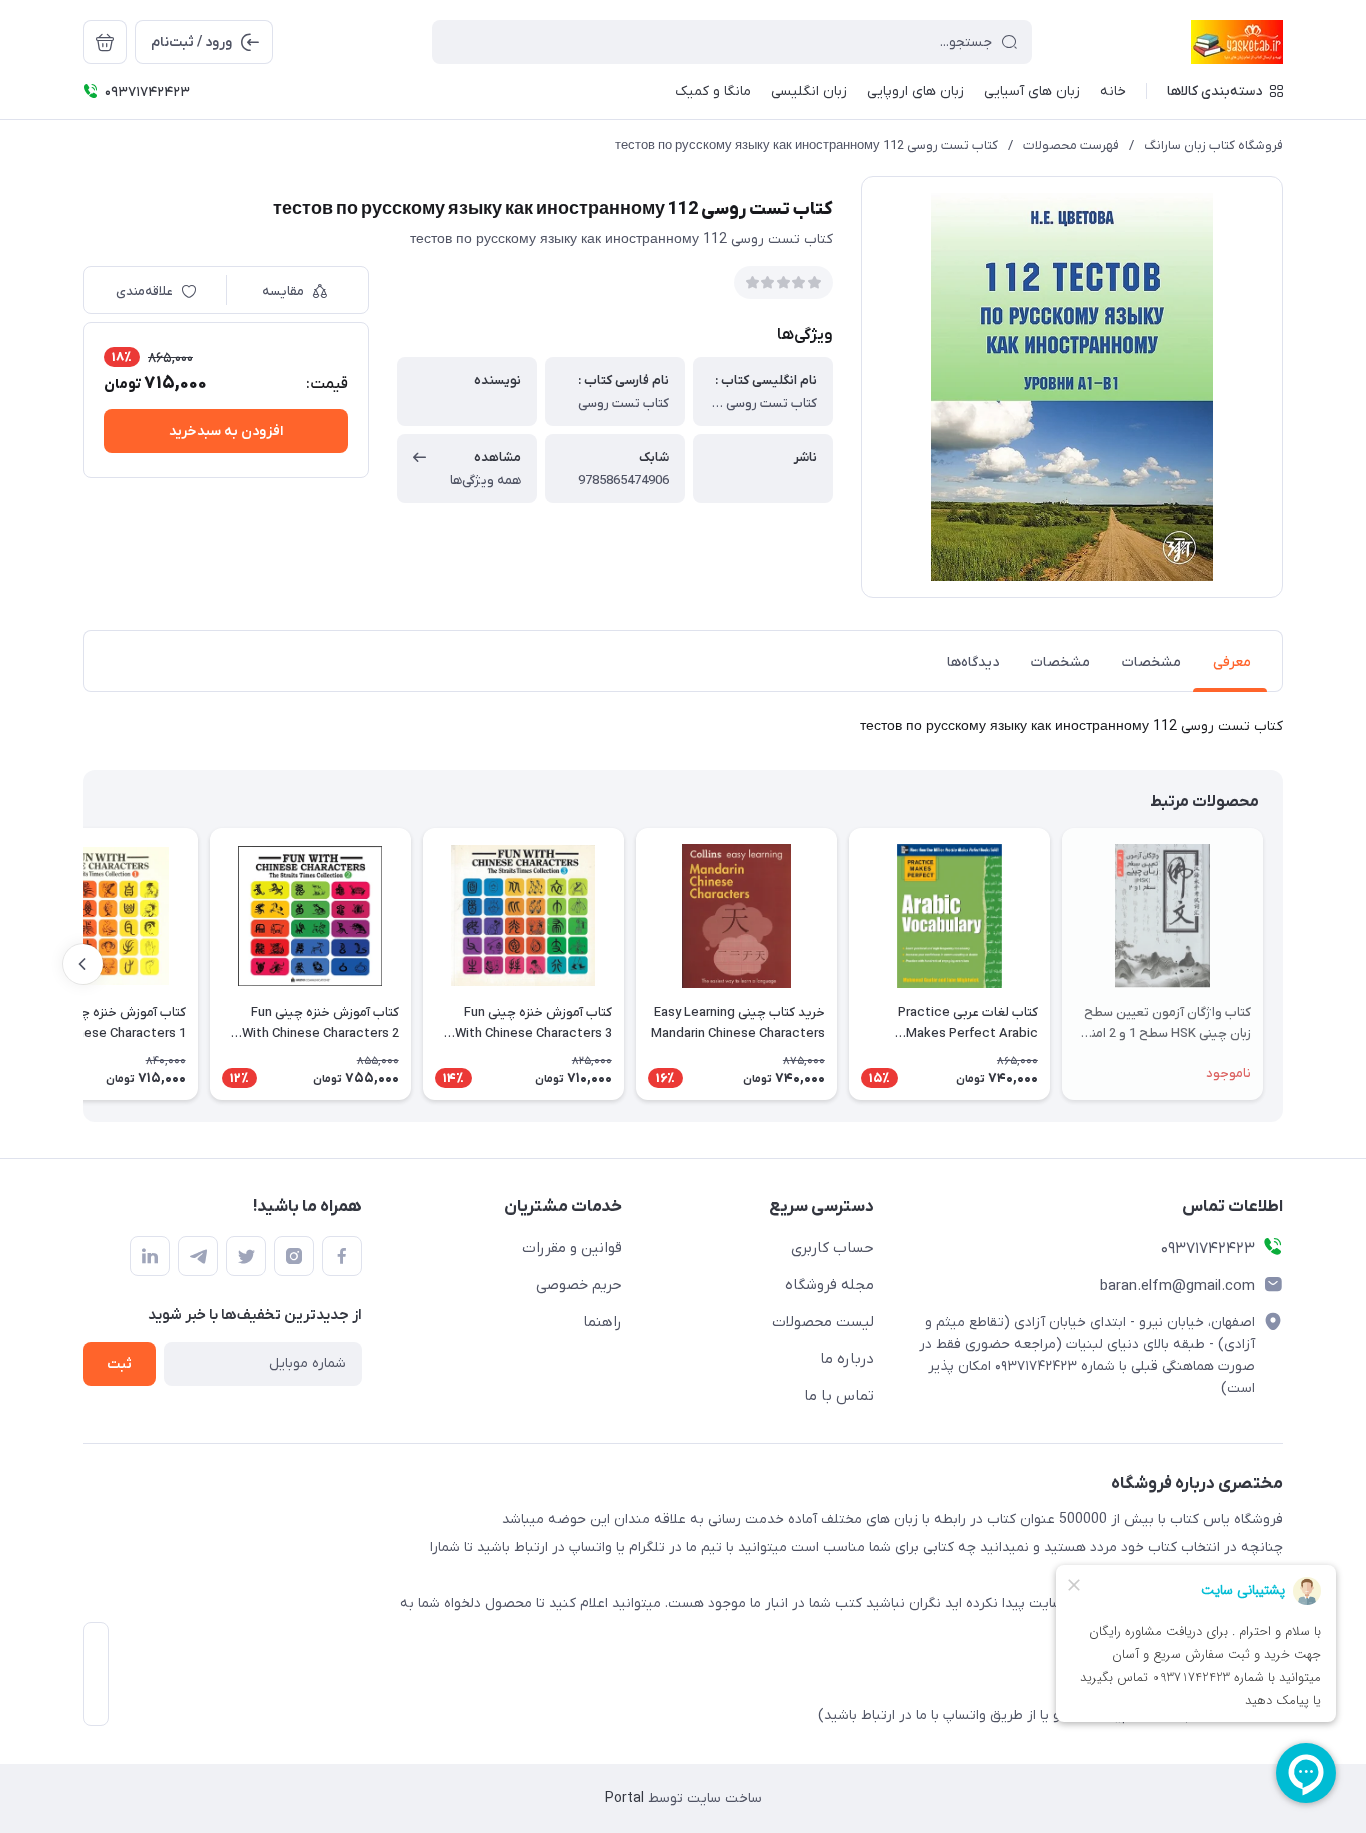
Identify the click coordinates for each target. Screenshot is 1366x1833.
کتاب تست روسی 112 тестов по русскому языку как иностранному (806, 145)
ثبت (119, 1364)
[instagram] (294, 1256)
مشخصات (1151, 662)
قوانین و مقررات (572, 1248)
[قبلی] (1283, 964)
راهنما (602, 1322)
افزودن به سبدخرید (226, 431)
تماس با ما (839, 1396)
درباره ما (847, 1359)
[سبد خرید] (105, 42)
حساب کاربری (832, 1248)
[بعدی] (83, 964)
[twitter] (246, 1256)
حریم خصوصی (579, 1285)
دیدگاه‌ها (973, 662)
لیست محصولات (823, 1322)
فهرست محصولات (1071, 145)
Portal (624, 1798)
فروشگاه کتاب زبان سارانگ (1213, 145)
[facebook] (342, 1256)
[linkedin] (150, 1256)
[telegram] (198, 1256)
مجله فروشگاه (829, 1285)
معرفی (1232, 662)
